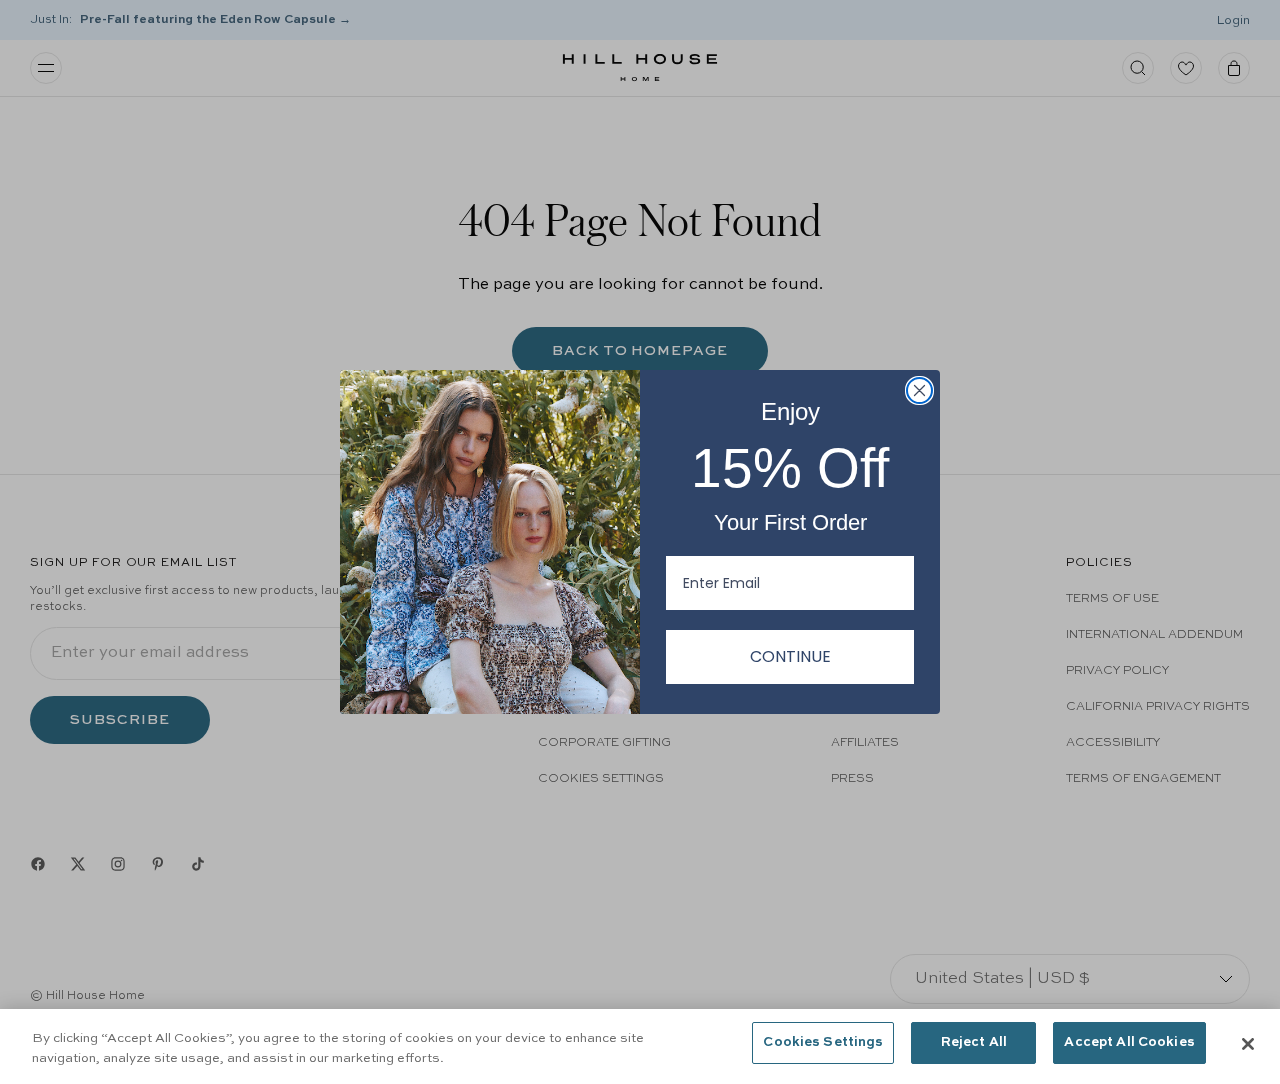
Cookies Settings (823, 1042)
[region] (640, 1046)
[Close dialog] (919, 390)
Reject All (974, 1042)
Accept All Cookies (1129, 1042)
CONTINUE (790, 656)
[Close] (1248, 1044)
